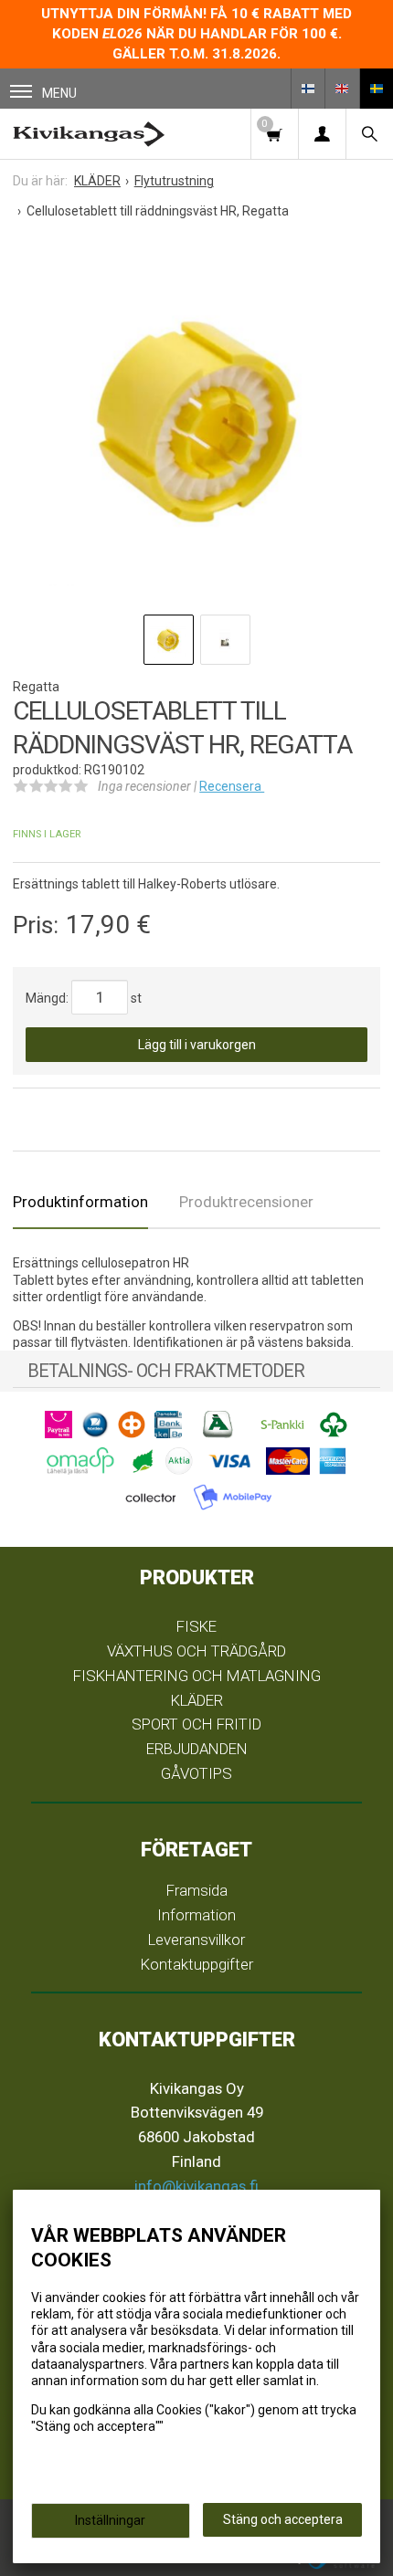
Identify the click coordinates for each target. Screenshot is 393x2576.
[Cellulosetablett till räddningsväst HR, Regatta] (196, 422)
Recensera (232, 786)
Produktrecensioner (246, 1202)
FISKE (196, 1626)
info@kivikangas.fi (196, 2186)
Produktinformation (80, 1202)
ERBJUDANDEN (197, 1749)
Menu (59, 93)
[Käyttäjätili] (322, 134)
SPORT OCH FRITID (196, 1724)
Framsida (197, 1890)
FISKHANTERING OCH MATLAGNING (197, 1676)
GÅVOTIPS (196, 1773)
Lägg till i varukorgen (197, 1045)
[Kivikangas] (89, 134)
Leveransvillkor (196, 1940)
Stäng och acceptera (283, 2519)
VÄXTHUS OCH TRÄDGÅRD (196, 1651)
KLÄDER (197, 1700)
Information (196, 1915)
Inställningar (110, 2520)
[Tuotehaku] (369, 134)
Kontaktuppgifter (197, 1964)
